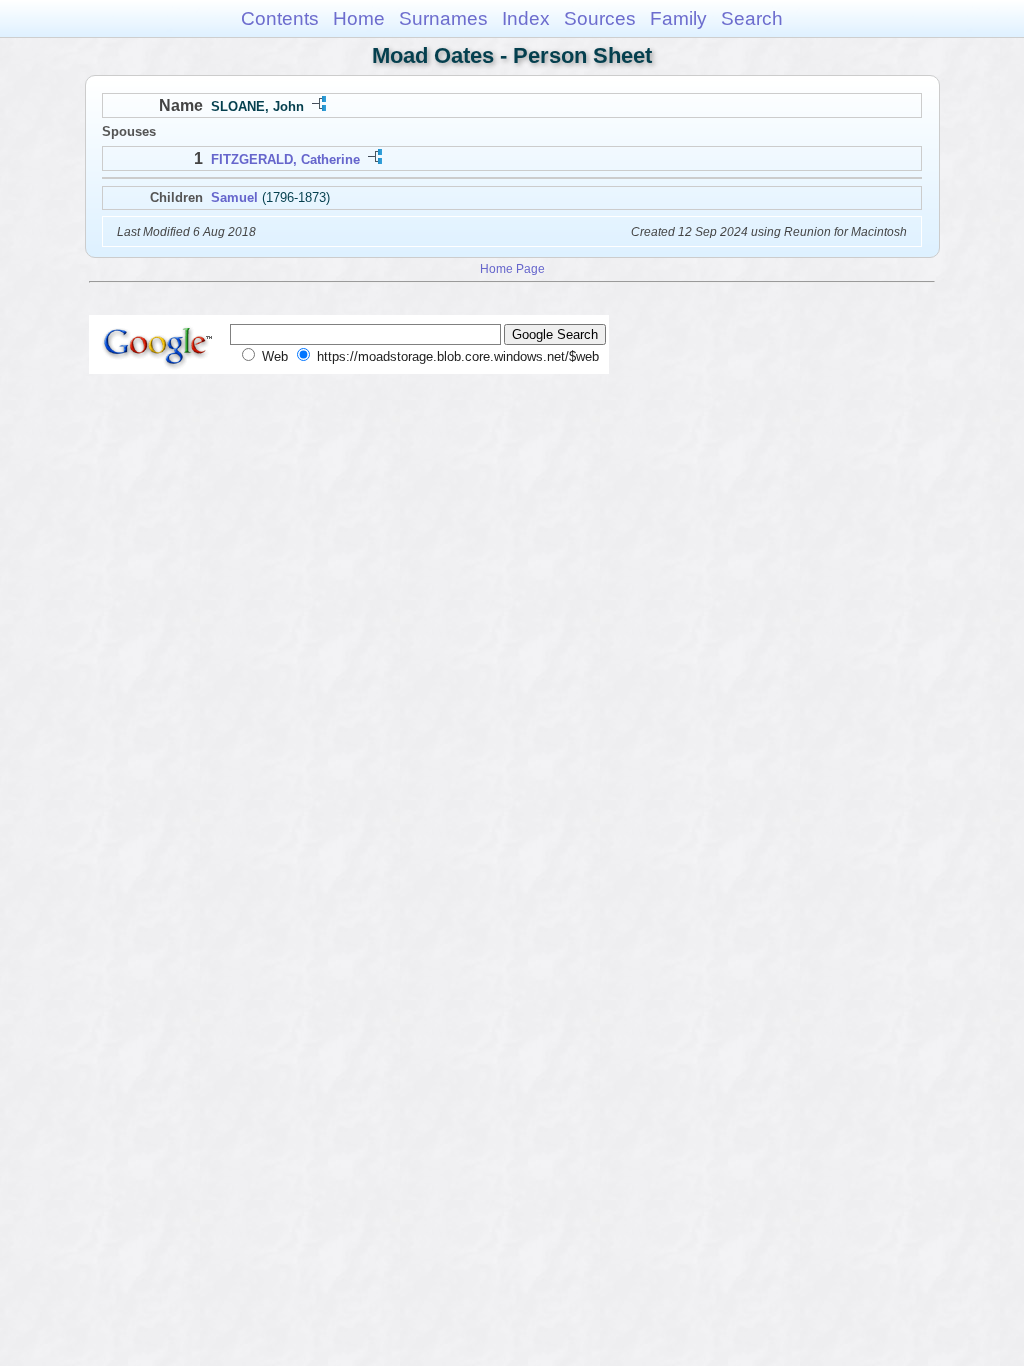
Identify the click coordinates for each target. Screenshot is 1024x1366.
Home (359, 18)
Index (526, 18)
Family (678, 18)
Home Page (512, 268)
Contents (280, 18)
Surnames (443, 18)
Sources (600, 18)
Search (752, 18)
